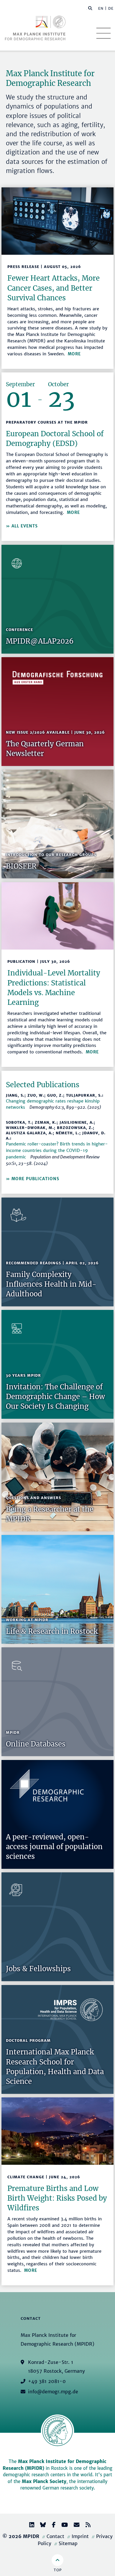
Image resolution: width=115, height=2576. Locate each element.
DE (111, 8)
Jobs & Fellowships (38, 1969)
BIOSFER (21, 866)
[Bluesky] (41, 2526)
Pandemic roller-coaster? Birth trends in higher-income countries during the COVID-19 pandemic (57, 1150)
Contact (55, 2536)
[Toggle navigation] (103, 33)
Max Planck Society (44, 2481)
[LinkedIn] (29, 2526)
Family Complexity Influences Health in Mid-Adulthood (51, 1284)
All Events (25, 526)
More (74, 354)
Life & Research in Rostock (52, 1631)
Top (58, 2570)
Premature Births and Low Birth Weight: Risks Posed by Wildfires (57, 2198)
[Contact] (74, 2526)
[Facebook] (51, 2526)
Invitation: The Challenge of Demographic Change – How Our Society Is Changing (55, 1397)
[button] (90, 8)
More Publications (35, 1179)
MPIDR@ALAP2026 (40, 641)
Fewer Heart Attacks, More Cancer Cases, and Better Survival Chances (54, 288)
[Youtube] (62, 2526)
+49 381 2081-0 (47, 2381)
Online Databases (36, 1744)
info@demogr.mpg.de (53, 2392)
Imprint (80, 2536)
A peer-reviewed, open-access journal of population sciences (54, 1847)
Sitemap (68, 2543)
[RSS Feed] (86, 2526)
